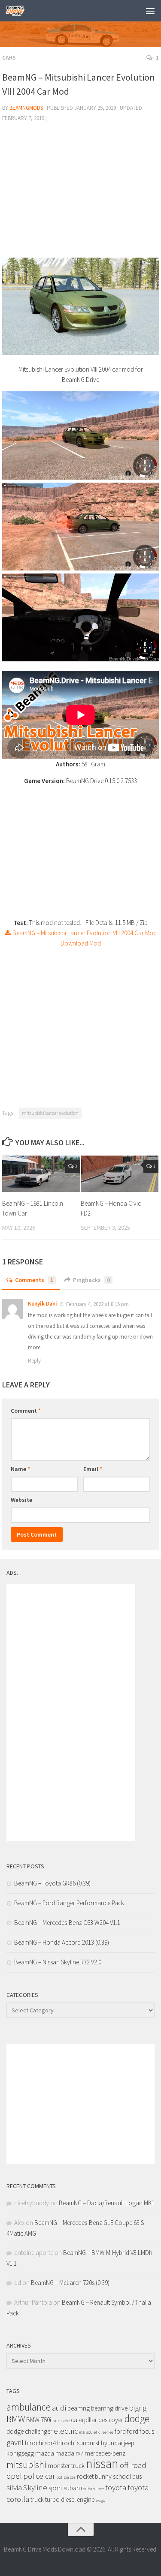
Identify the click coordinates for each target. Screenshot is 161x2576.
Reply (34, 1361)
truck (37, 2499)
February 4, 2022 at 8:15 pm (97, 1304)
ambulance (29, 2407)
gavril (15, 2442)
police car (39, 2476)
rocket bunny (94, 2476)
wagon (102, 2500)
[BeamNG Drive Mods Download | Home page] (18, 11)
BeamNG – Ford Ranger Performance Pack (69, 1903)
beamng (79, 2408)
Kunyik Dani (43, 1304)
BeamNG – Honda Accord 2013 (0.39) (62, 1942)
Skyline (35, 2487)
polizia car (66, 2477)
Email (93, 1469)
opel (14, 2476)
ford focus (141, 2431)
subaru (73, 2488)
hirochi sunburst (78, 2443)
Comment (26, 1411)
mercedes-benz (105, 2453)
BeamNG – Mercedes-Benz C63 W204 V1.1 (67, 1923)
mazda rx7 (69, 2453)
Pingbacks (91, 1280)
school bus (127, 2476)
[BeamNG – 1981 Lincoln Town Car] (41, 1174)
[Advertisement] (80, 193)
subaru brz (94, 2489)
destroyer (111, 2420)
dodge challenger (29, 2431)
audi (59, 2408)
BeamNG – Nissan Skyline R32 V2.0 (58, 1962)
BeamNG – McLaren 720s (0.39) (70, 2283)
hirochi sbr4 (40, 2443)
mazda (45, 2453)
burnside (61, 2421)
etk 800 (86, 2432)
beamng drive (109, 2408)
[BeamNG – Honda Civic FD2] (120, 1174)
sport (55, 2488)
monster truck (66, 2466)
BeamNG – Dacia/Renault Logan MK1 (107, 2203)
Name (20, 1469)
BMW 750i (39, 2420)
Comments (34, 1280)
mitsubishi (26, 2465)
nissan (102, 2463)
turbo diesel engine (70, 2499)
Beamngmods (26, 108)
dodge (137, 2418)
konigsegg (20, 2453)
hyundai (112, 2443)
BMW (16, 2419)
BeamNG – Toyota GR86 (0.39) (52, 1883)
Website (21, 1500)
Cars (9, 57)
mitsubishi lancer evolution (50, 1113)
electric (66, 2431)
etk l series (103, 2432)
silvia (14, 2487)
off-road (133, 2465)
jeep (129, 2443)
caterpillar (84, 2420)
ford (120, 2431)
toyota (116, 2487)
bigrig (138, 2408)
